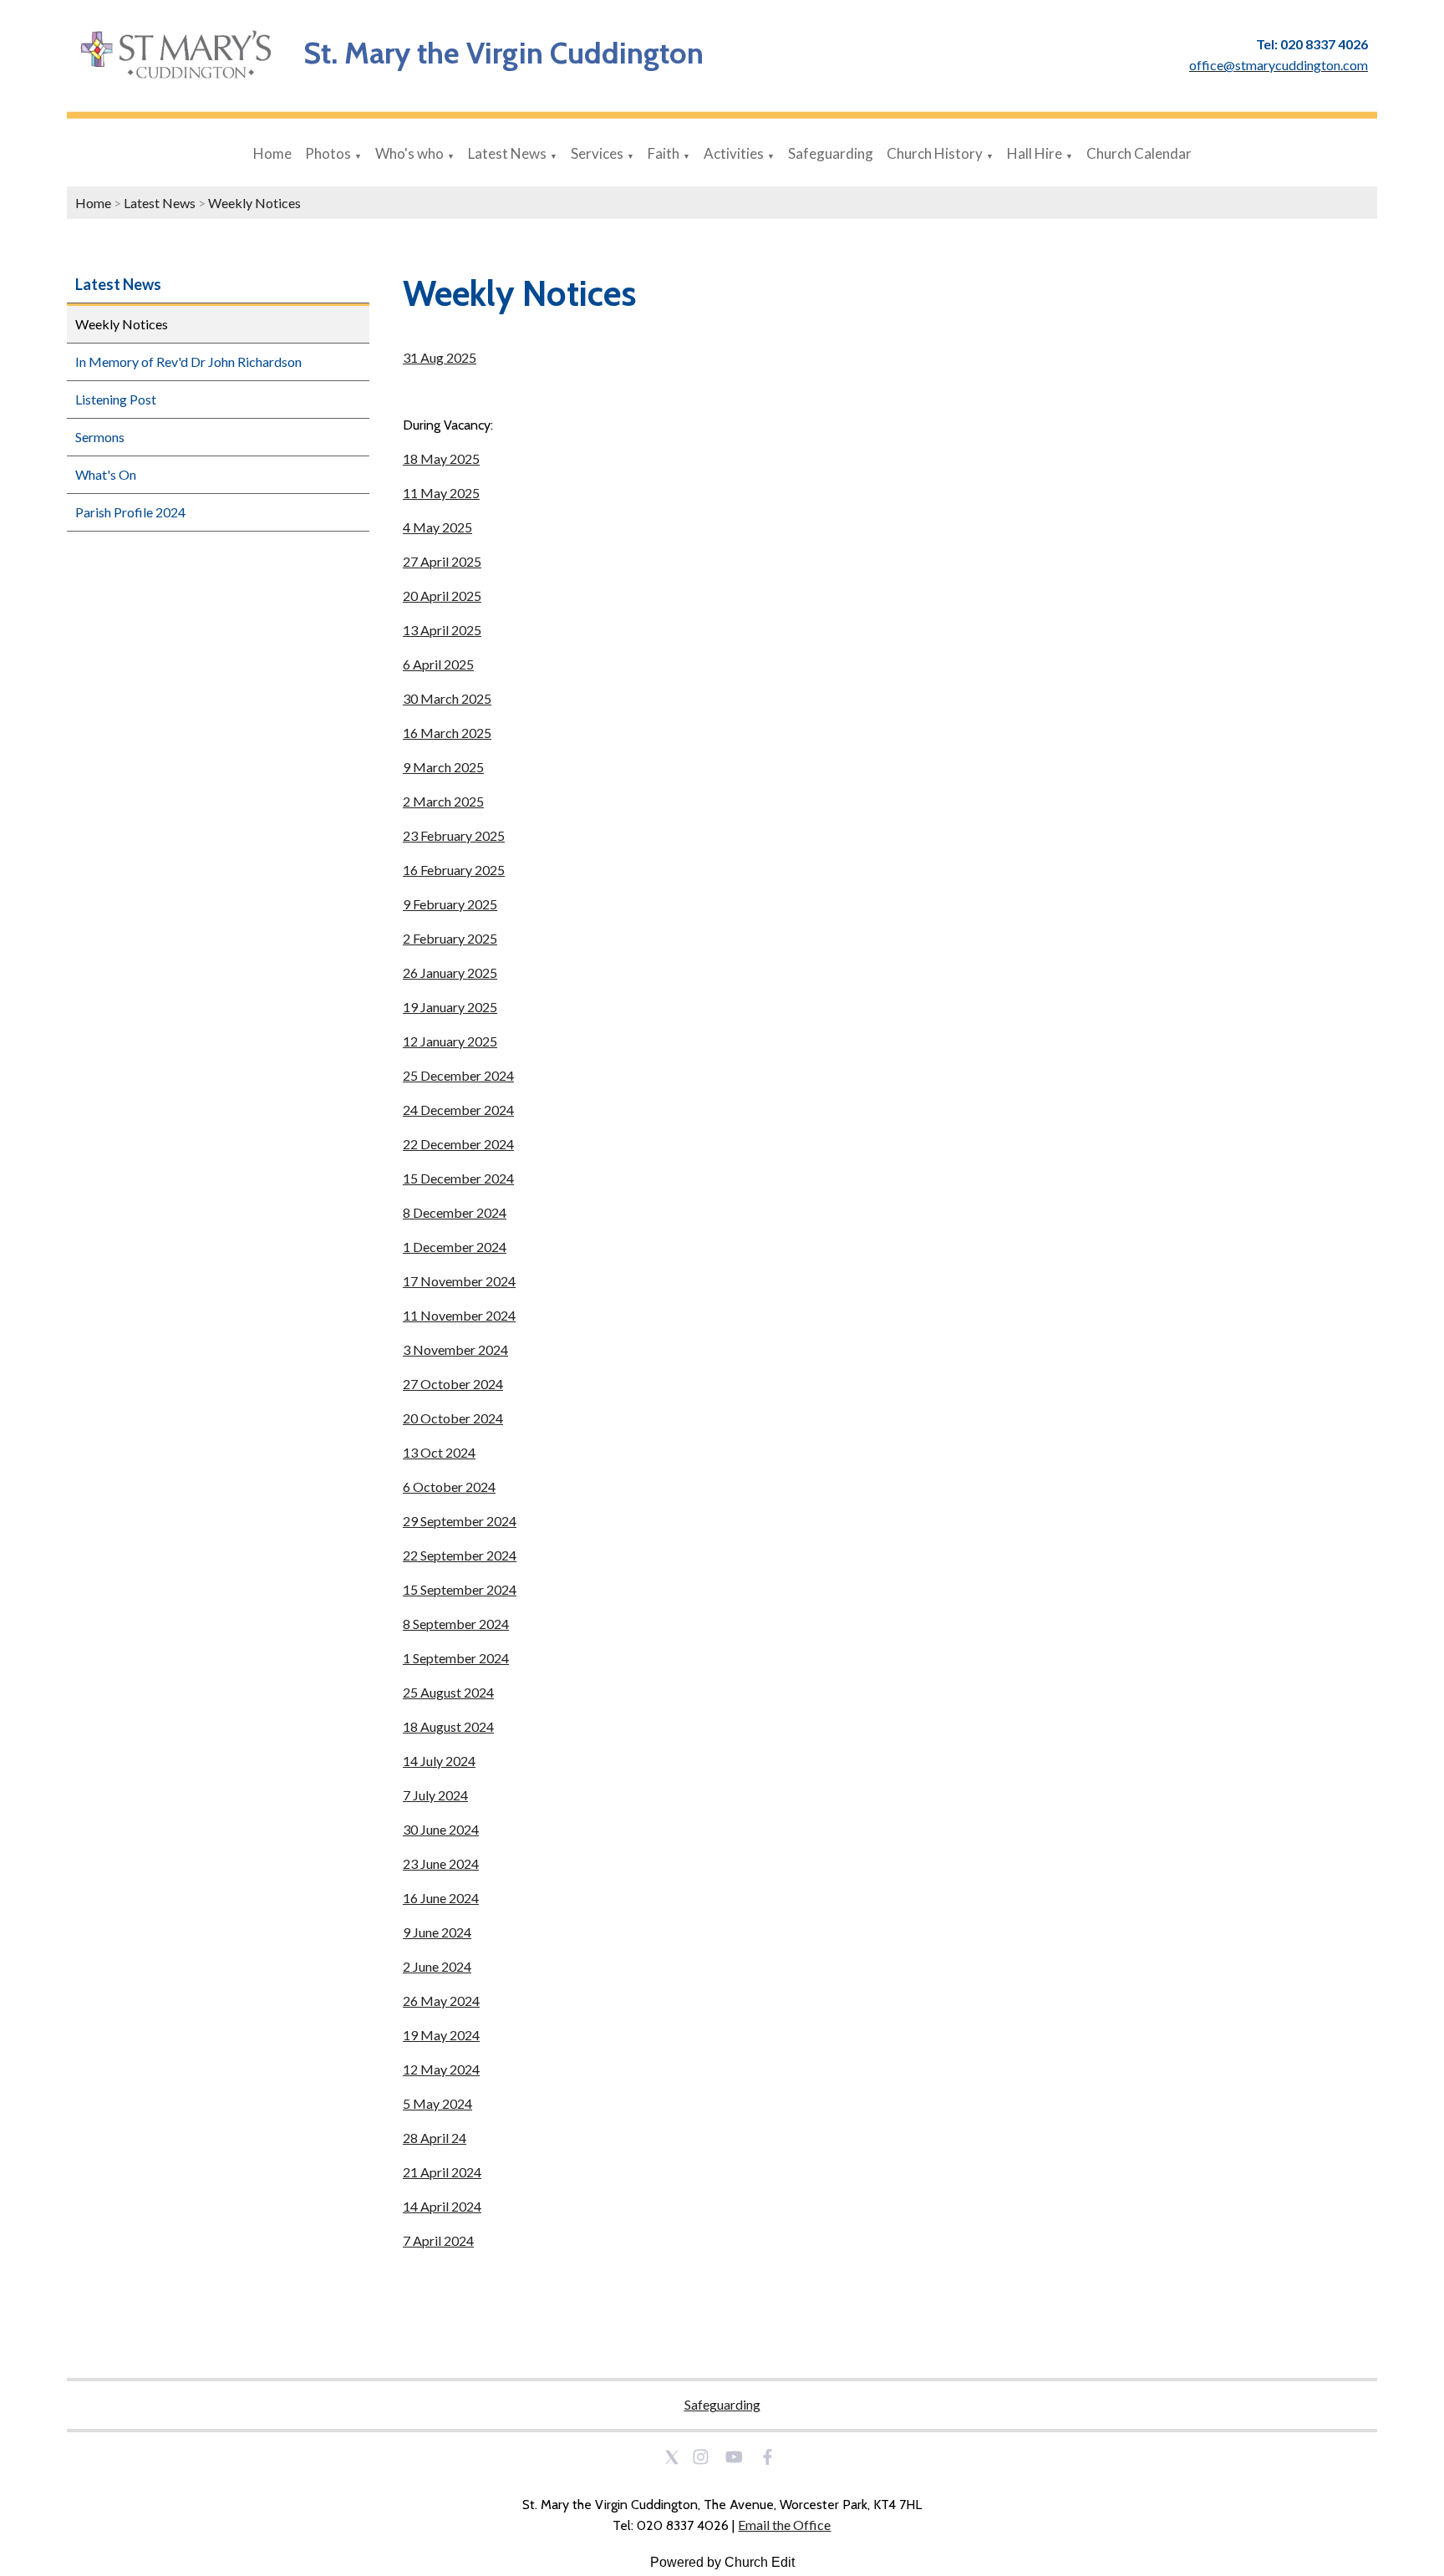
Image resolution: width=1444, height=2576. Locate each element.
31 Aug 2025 (440, 357)
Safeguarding (831, 153)
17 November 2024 (459, 1281)
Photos (328, 153)
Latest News (507, 153)
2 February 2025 (450, 938)
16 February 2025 (454, 870)
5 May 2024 (437, 2103)
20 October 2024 (453, 1418)
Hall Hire (1035, 153)
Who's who (409, 153)
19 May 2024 (441, 2035)
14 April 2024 (442, 2206)
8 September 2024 (456, 1624)
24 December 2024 (458, 1110)
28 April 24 (435, 2138)
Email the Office (784, 2525)
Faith (664, 153)
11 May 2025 (441, 493)
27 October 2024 (453, 1384)
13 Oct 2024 (439, 1452)
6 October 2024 (449, 1487)
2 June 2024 (437, 1966)
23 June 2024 (441, 1863)
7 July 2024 (435, 1795)
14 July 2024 (439, 1761)
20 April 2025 (442, 596)
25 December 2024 (458, 1075)
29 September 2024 (460, 1521)
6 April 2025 (438, 664)
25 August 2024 (448, 1692)
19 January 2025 (450, 1007)
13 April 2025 (442, 630)
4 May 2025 (437, 527)
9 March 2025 (443, 767)
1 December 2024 (455, 1247)
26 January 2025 (450, 972)
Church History (935, 153)
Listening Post (116, 399)
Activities (734, 153)
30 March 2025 (447, 698)
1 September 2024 (456, 1658)
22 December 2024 (458, 1144)
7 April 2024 (438, 2240)
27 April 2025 (442, 561)
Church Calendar (1139, 153)
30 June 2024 (441, 1829)
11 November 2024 (459, 1315)
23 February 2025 (454, 835)
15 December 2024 (458, 1178)
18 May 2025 (441, 458)
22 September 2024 (460, 1555)
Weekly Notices (254, 203)
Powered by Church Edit (722, 2562)
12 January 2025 (450, 1041)
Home (272, 153)
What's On (106, 474)
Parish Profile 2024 (130, 512)
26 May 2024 (441, 2001)
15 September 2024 (460, 1589)
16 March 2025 (447, 733)
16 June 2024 (441, 1898)
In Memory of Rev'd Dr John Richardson (188, 361)
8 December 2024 (455, 1212)
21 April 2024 (442, 2172)
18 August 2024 (448, 1726)
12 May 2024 (441, 2069)
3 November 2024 (455, 1349)
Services (597, 153)
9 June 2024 (437, 1932)
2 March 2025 (443, 801)
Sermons (100, 437)
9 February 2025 (450, 904)
